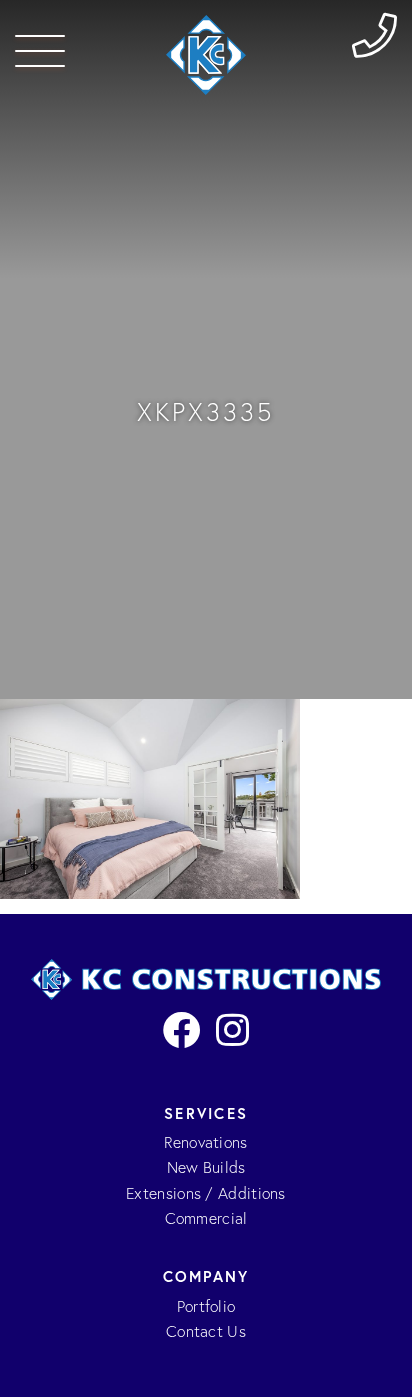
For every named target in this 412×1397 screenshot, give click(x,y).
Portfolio (206, 1306)
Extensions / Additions (206, 1193)
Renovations (205, 1142)
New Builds (206, 1167)
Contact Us (206, 1331)
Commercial (206, 1218)
